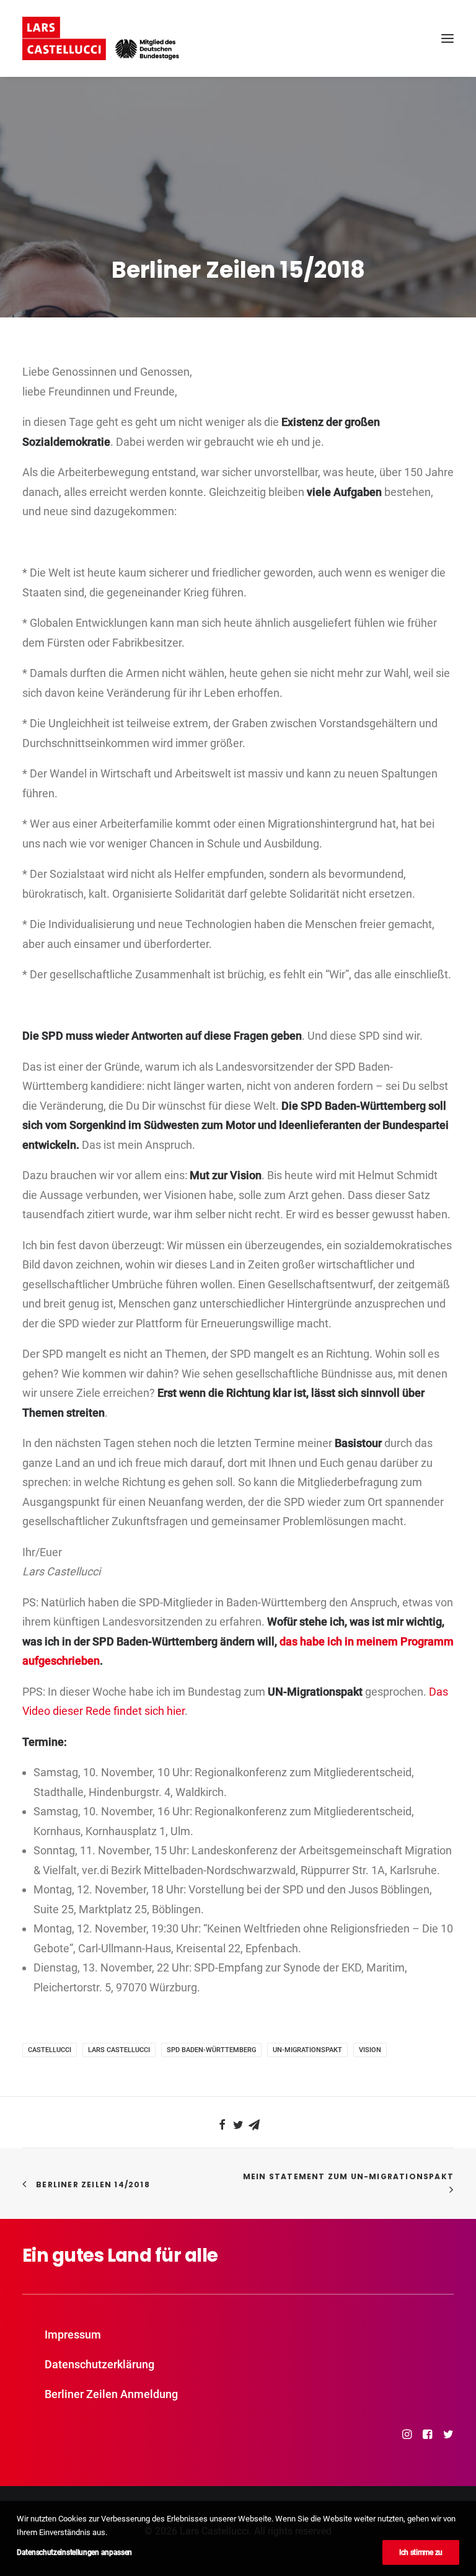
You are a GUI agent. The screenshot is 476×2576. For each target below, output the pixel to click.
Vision (370, 2050)
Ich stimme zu (421, 2552)
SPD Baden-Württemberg (211, 2050)
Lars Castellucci (119, 2050)
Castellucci (50, 2050)
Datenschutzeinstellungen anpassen (74, 2552)
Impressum (73, 2335)
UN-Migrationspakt (307, 2050)
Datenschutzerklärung (99, 2364)
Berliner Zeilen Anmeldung (111, 2394)
